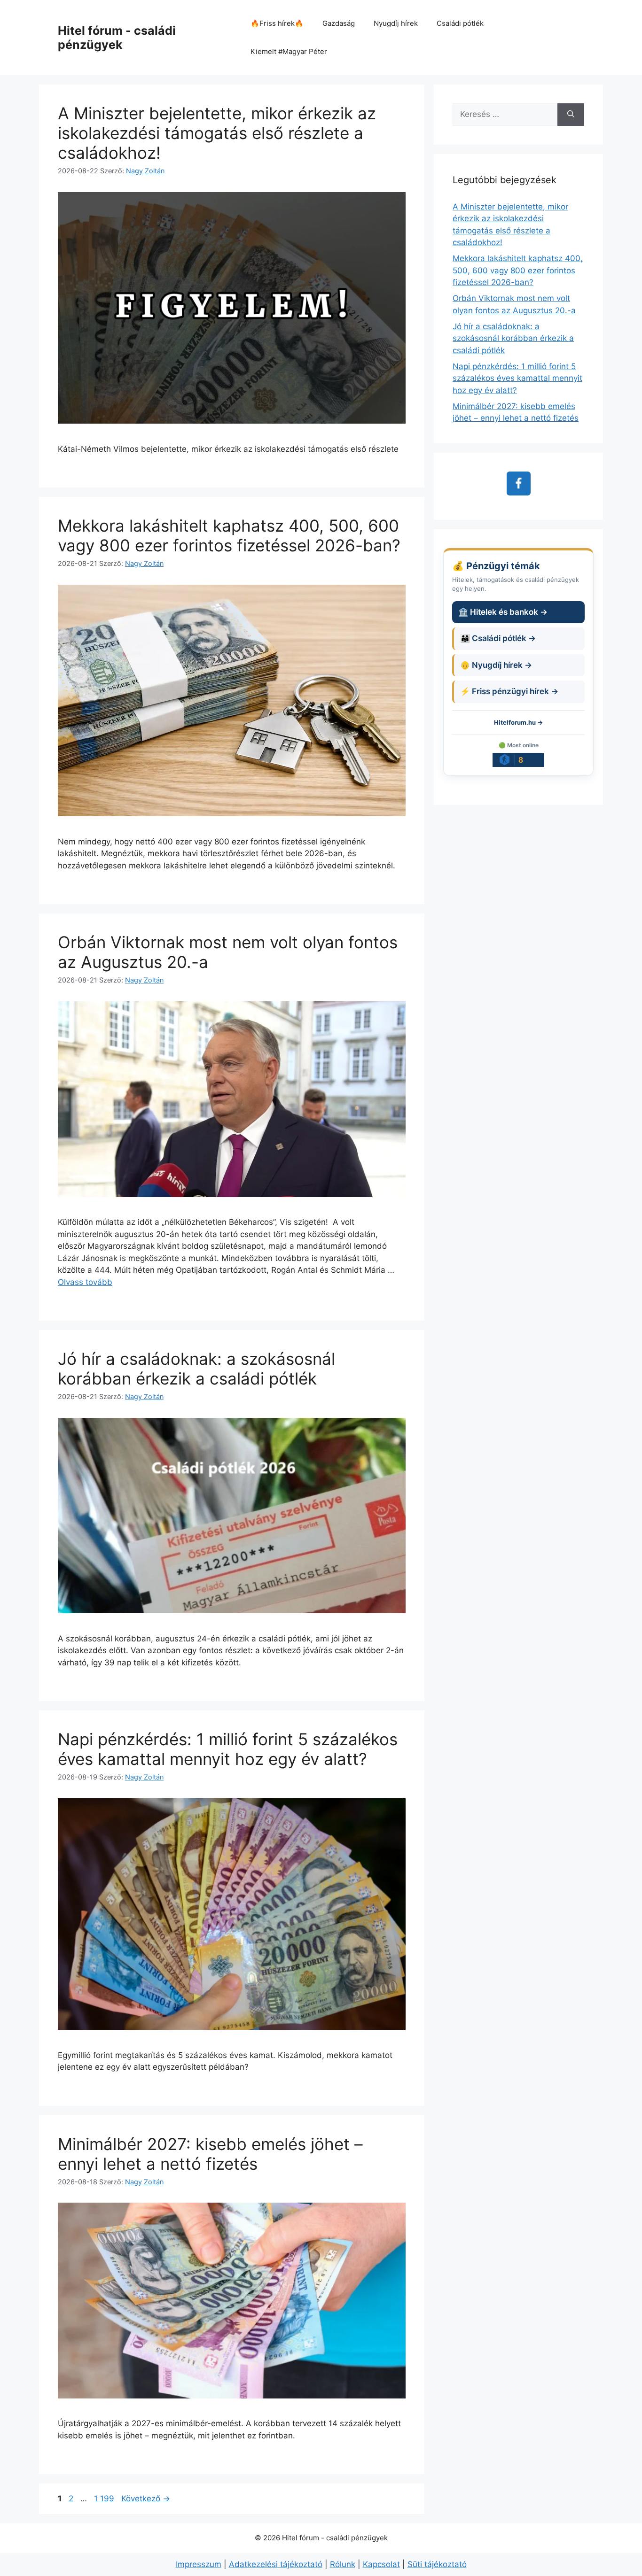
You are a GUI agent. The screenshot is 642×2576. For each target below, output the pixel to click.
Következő (146, 2499)
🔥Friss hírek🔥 (277, 23)
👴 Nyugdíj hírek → (496, 665)
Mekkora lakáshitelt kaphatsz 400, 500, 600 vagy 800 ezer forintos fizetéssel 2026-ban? (229, 535)
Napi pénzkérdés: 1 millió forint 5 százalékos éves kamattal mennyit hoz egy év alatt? (228, 1749)
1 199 (104, 2499)
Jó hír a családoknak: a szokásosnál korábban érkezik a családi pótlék (196, 1369)
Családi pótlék (460, 23)
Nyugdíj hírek (396, 23)
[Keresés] (571, 115)
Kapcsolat (381, 2564)
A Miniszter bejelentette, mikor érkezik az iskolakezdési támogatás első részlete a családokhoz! (217, 133)
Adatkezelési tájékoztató (276, 2564)
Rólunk (343, 2564)
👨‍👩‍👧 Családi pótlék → (498, 638)
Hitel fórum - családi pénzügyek (117, 38)
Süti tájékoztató (437, 2564)
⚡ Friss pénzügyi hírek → (509, 691)
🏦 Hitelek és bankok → (503, 612)
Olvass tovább (85, 1282)
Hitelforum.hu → (518, 722)
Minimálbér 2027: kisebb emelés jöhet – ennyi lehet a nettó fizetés (210, 2154)
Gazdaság (339, 23)
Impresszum (199, 2564)
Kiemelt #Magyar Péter (289, 51)
